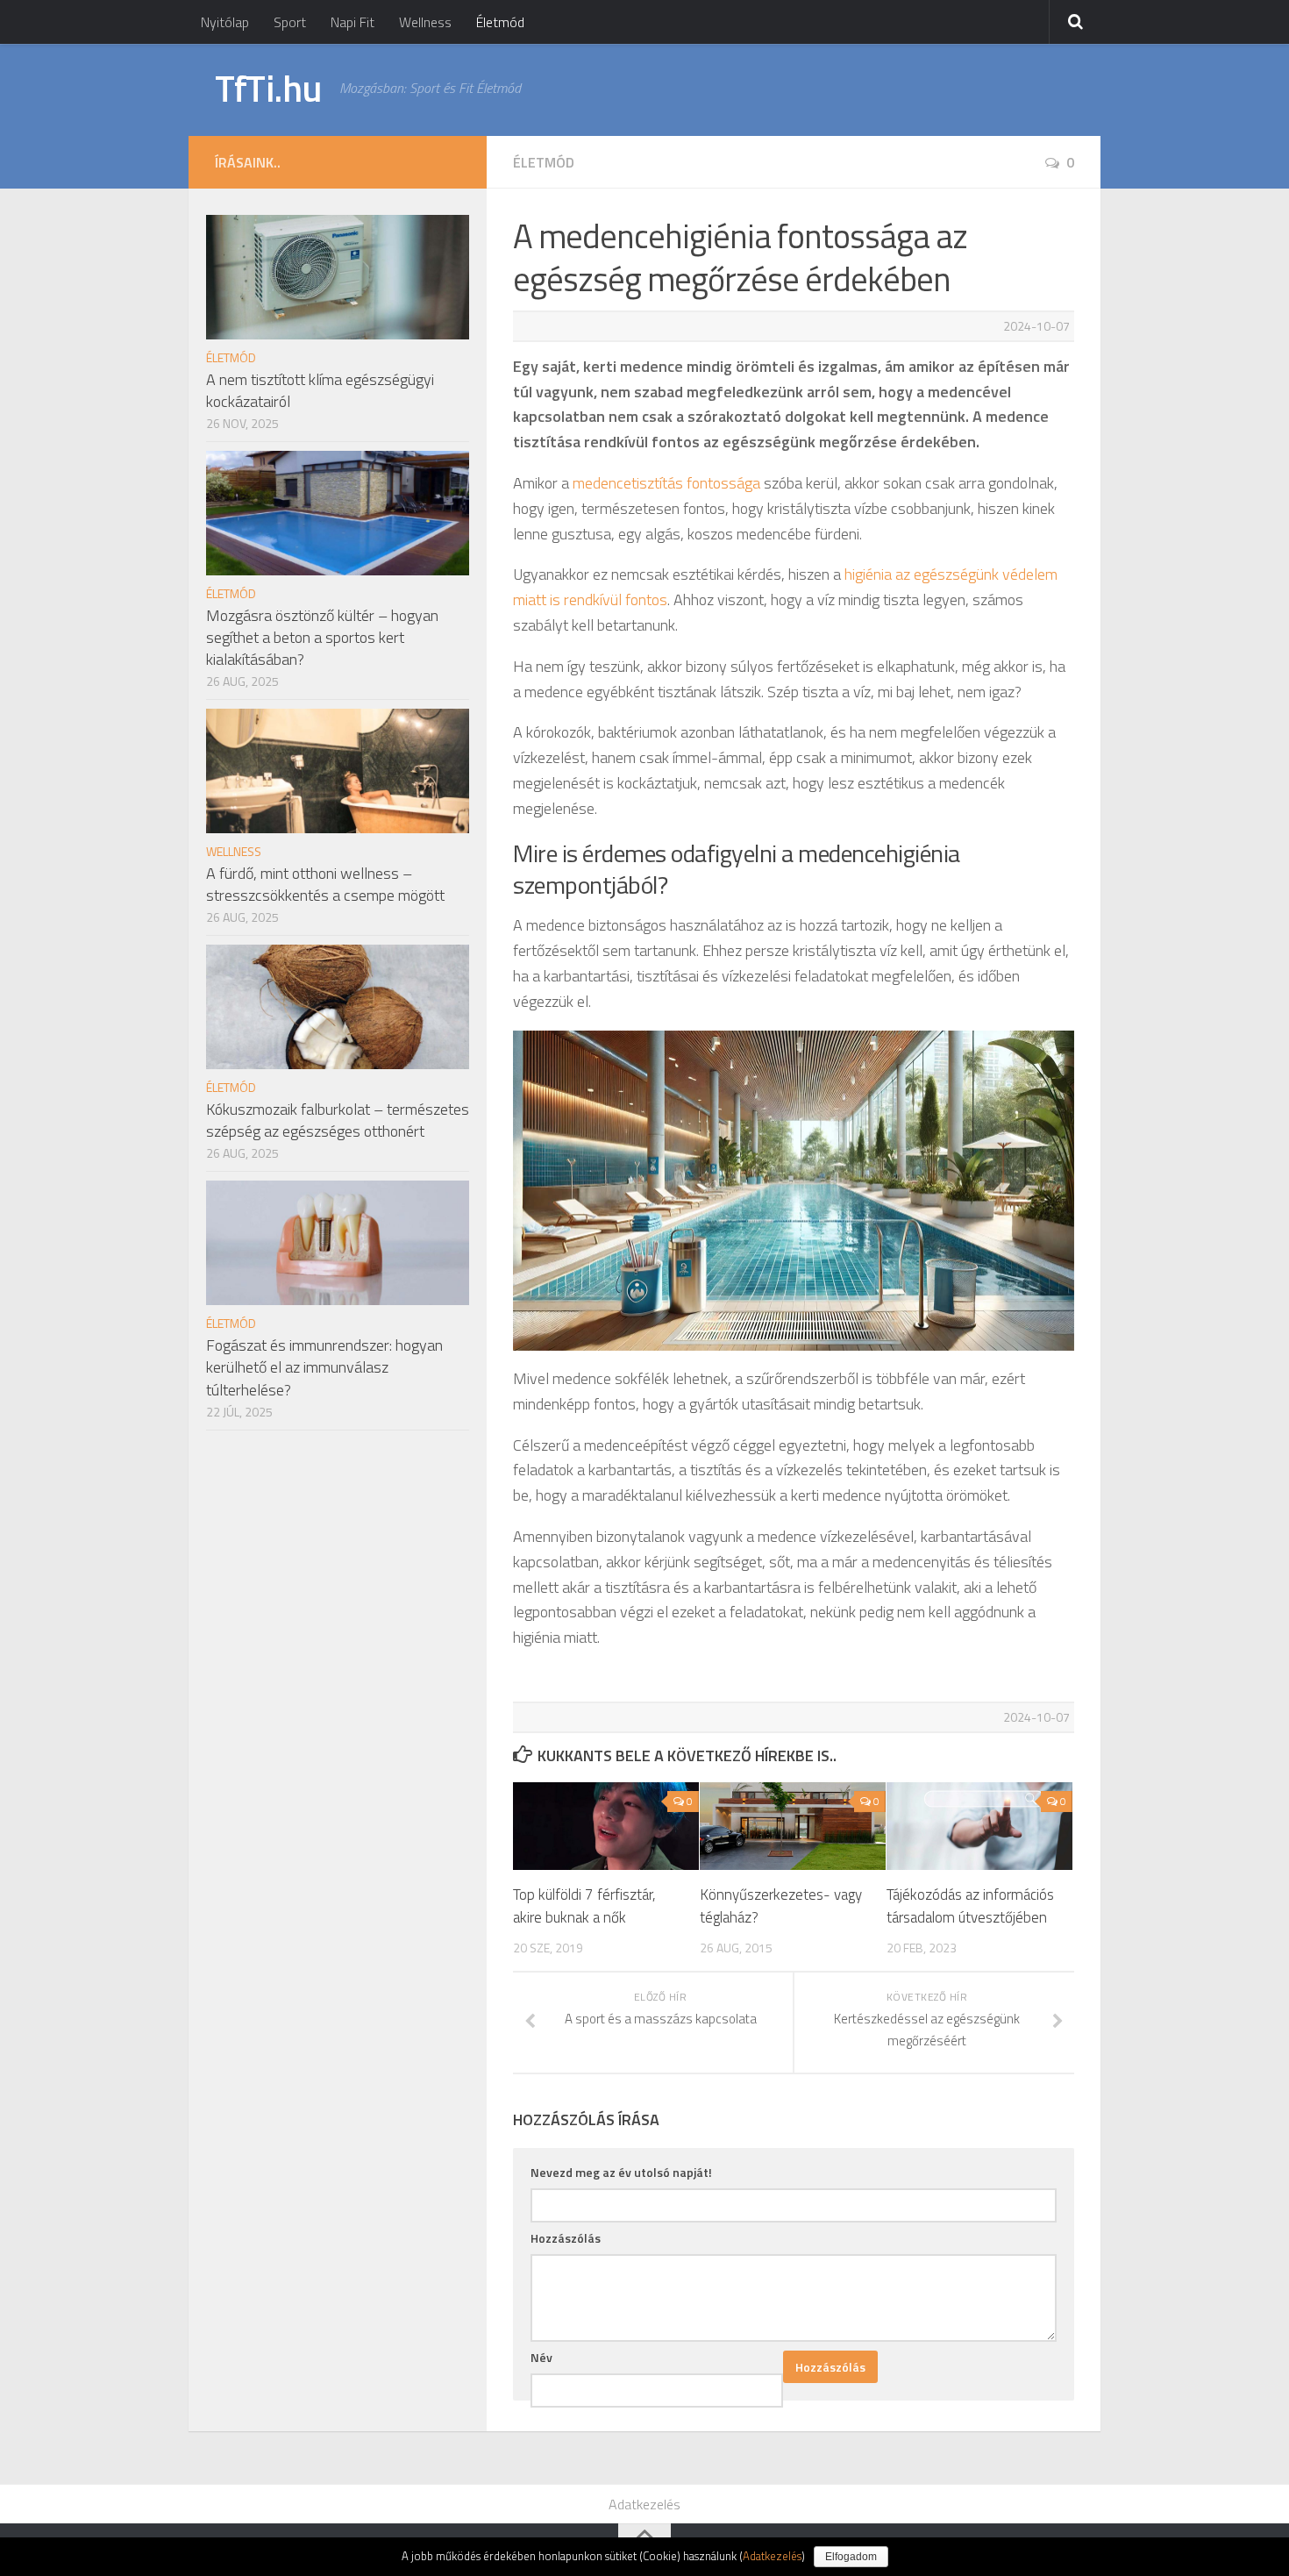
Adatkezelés (644, 2504)
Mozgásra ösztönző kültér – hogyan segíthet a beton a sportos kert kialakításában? (322, 637)
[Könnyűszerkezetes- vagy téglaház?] (793, 1826)
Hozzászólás (566, 2238)
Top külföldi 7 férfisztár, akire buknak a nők (584, 1906)
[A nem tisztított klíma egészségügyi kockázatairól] (338, 277)
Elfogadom (851, 2557)
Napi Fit (353, 22)
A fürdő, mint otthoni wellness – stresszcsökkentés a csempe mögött (325, 884)
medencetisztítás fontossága (666, 483)
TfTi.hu (268, 88)
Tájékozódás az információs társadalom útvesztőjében (970, 1906)
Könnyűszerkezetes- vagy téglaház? (781, 1906)
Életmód (500, 22)
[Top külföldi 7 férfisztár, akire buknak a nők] (606, 1826)
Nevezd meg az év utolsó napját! (621, 2172)
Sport (290, 22)
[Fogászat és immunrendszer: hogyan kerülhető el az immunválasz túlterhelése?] (338, 1243)
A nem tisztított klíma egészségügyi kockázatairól (320, 390)
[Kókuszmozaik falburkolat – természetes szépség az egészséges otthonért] (338, 1007)
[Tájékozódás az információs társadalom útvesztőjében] (979, 1826)
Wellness (425, 22)
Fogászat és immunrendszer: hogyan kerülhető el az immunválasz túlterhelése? (324, 1367)
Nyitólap (225, 22)
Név (541, 2357)
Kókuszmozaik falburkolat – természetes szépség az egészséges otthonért (338, 1120)
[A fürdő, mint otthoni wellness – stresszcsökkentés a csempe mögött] (338, 771)
